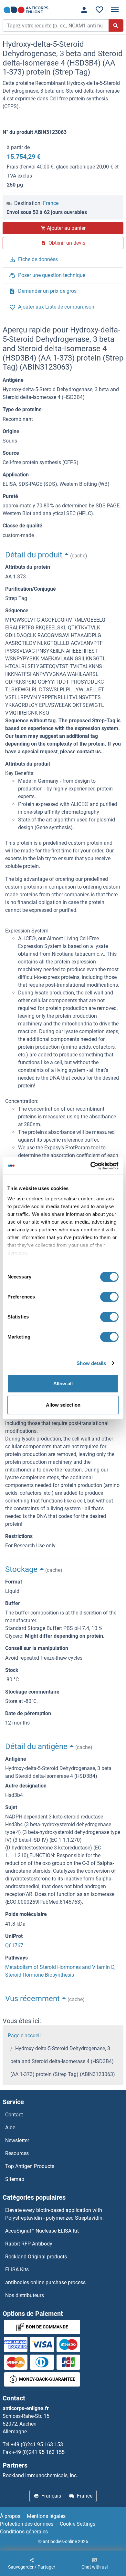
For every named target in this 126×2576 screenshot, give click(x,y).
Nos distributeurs (25, 2295)
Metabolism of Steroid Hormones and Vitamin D (60, 1967)
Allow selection (63, 1405)
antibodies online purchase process (45, 2282)
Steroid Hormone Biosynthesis (40, 1975)
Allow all (63, 1384)
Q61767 (14, 1945)
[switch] (109, 1297)
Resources (17, 2153)
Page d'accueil (24, 2036)
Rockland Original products (36, 2257)
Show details (91, 1363)
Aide (10, 2128)
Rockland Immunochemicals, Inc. (40, 2475)
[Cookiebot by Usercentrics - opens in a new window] (91, 1166)
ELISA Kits (17, 2270)
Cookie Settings (78, 2524)
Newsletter (17, 2140)
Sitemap (15, 2179)
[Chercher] (116, 25)
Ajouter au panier (66, 228)
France (51, 203)
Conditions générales (24, 2532)
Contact (14, 2115)
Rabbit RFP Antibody (29, 2244)
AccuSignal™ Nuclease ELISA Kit (42, 2231)
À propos (10, 2516)
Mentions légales (46, 2516)
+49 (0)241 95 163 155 (38, 2452)
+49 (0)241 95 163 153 (37, 2444)
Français (51, 2496)
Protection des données (27, 2524)
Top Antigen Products (30, 2166)
